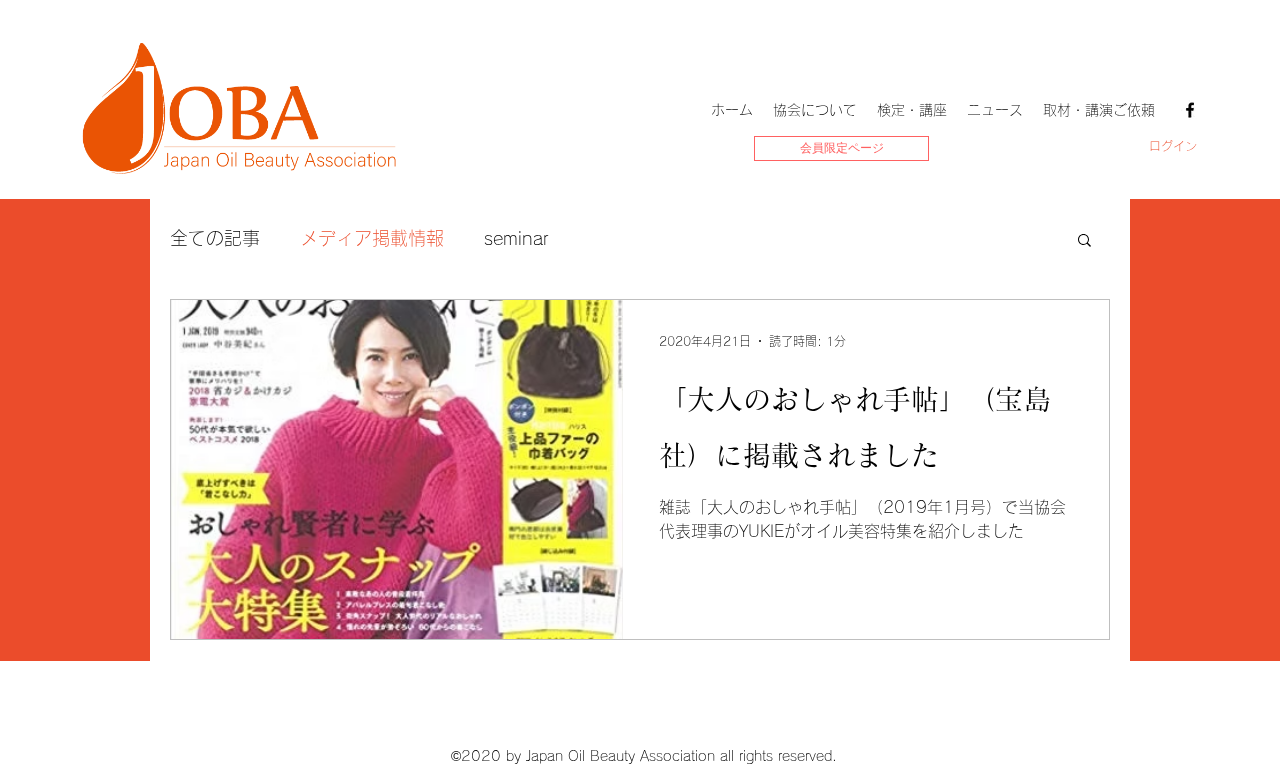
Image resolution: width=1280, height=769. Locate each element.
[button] (1084, 241)
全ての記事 (215, 238)
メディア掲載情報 (372, 238)
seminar (516, 238)
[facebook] (1190, 110)
